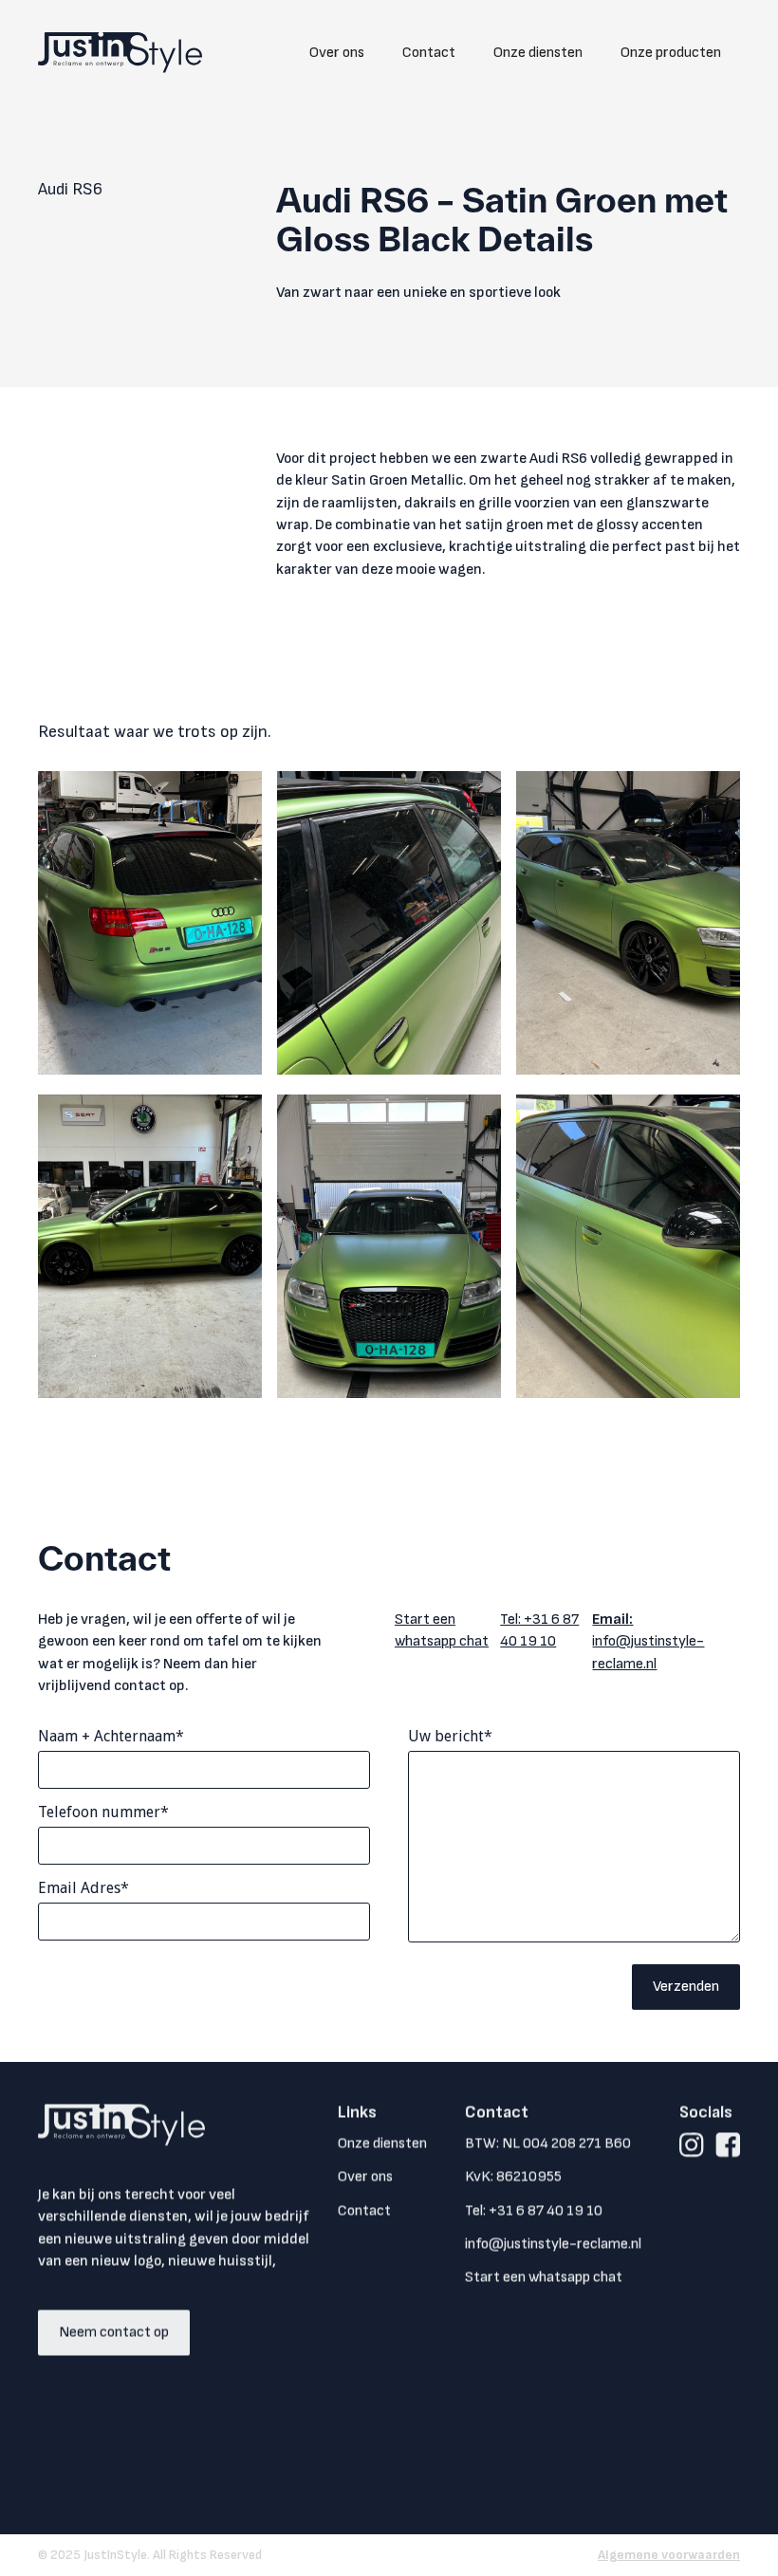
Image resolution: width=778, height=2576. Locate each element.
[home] (120, 53)
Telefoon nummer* (103, 1812)
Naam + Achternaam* (111, 1736)
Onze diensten (538, 53)
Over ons (337, 53)
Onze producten (671, 53)
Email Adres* (83, 1888)
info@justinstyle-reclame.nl (648, 1642)
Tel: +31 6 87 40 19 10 (539, 1630)
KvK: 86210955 (513, 2177)
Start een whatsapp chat (442, 1630)
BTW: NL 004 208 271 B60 (548, 2144)
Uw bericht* (450, 1736)
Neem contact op (114, 2333)
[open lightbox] (150, 923)
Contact (429, 53)
